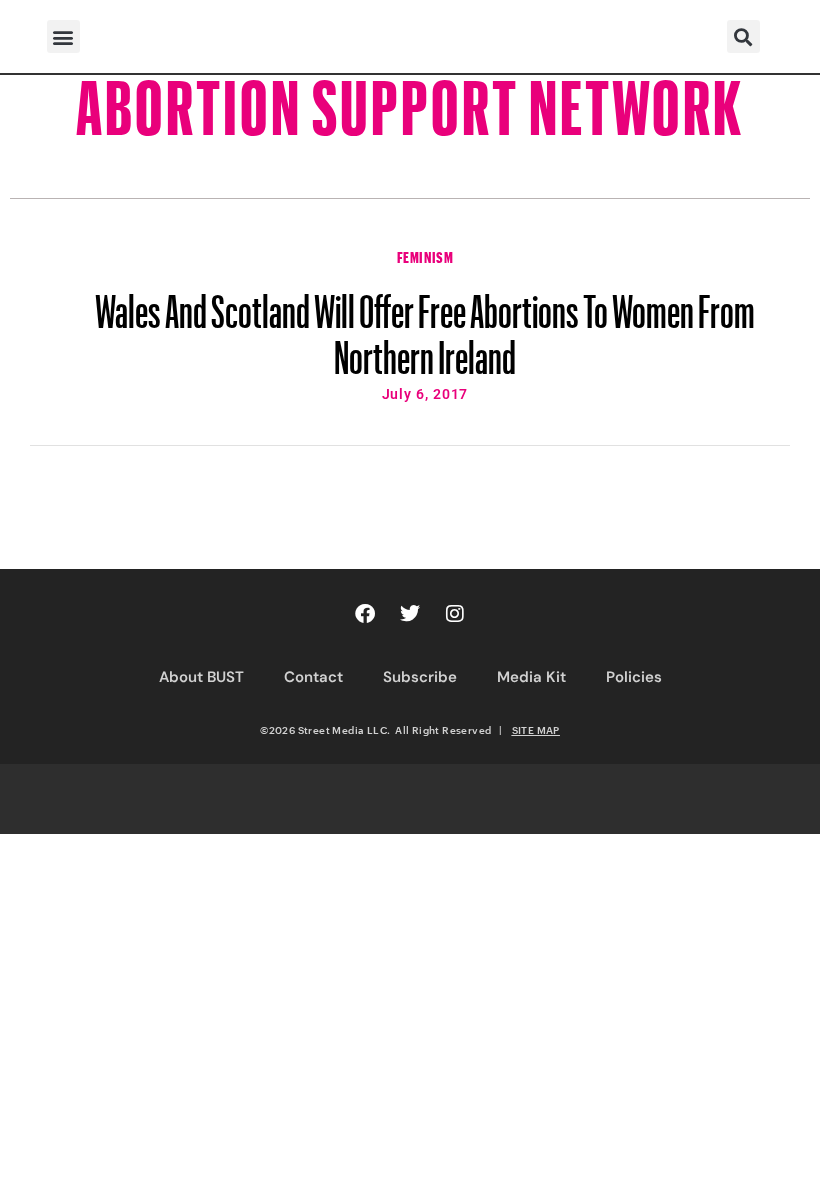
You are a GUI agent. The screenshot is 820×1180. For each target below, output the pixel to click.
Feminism (425, 255)
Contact (313, 677)
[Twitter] (410, 614)
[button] (63, 36)
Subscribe (420, 677)
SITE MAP (536, 730)
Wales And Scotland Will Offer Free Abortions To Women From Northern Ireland (425, 325)
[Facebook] (365, 614)
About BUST (201, 677)
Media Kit (531, 677)
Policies (634, 677)
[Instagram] (455, 614)
